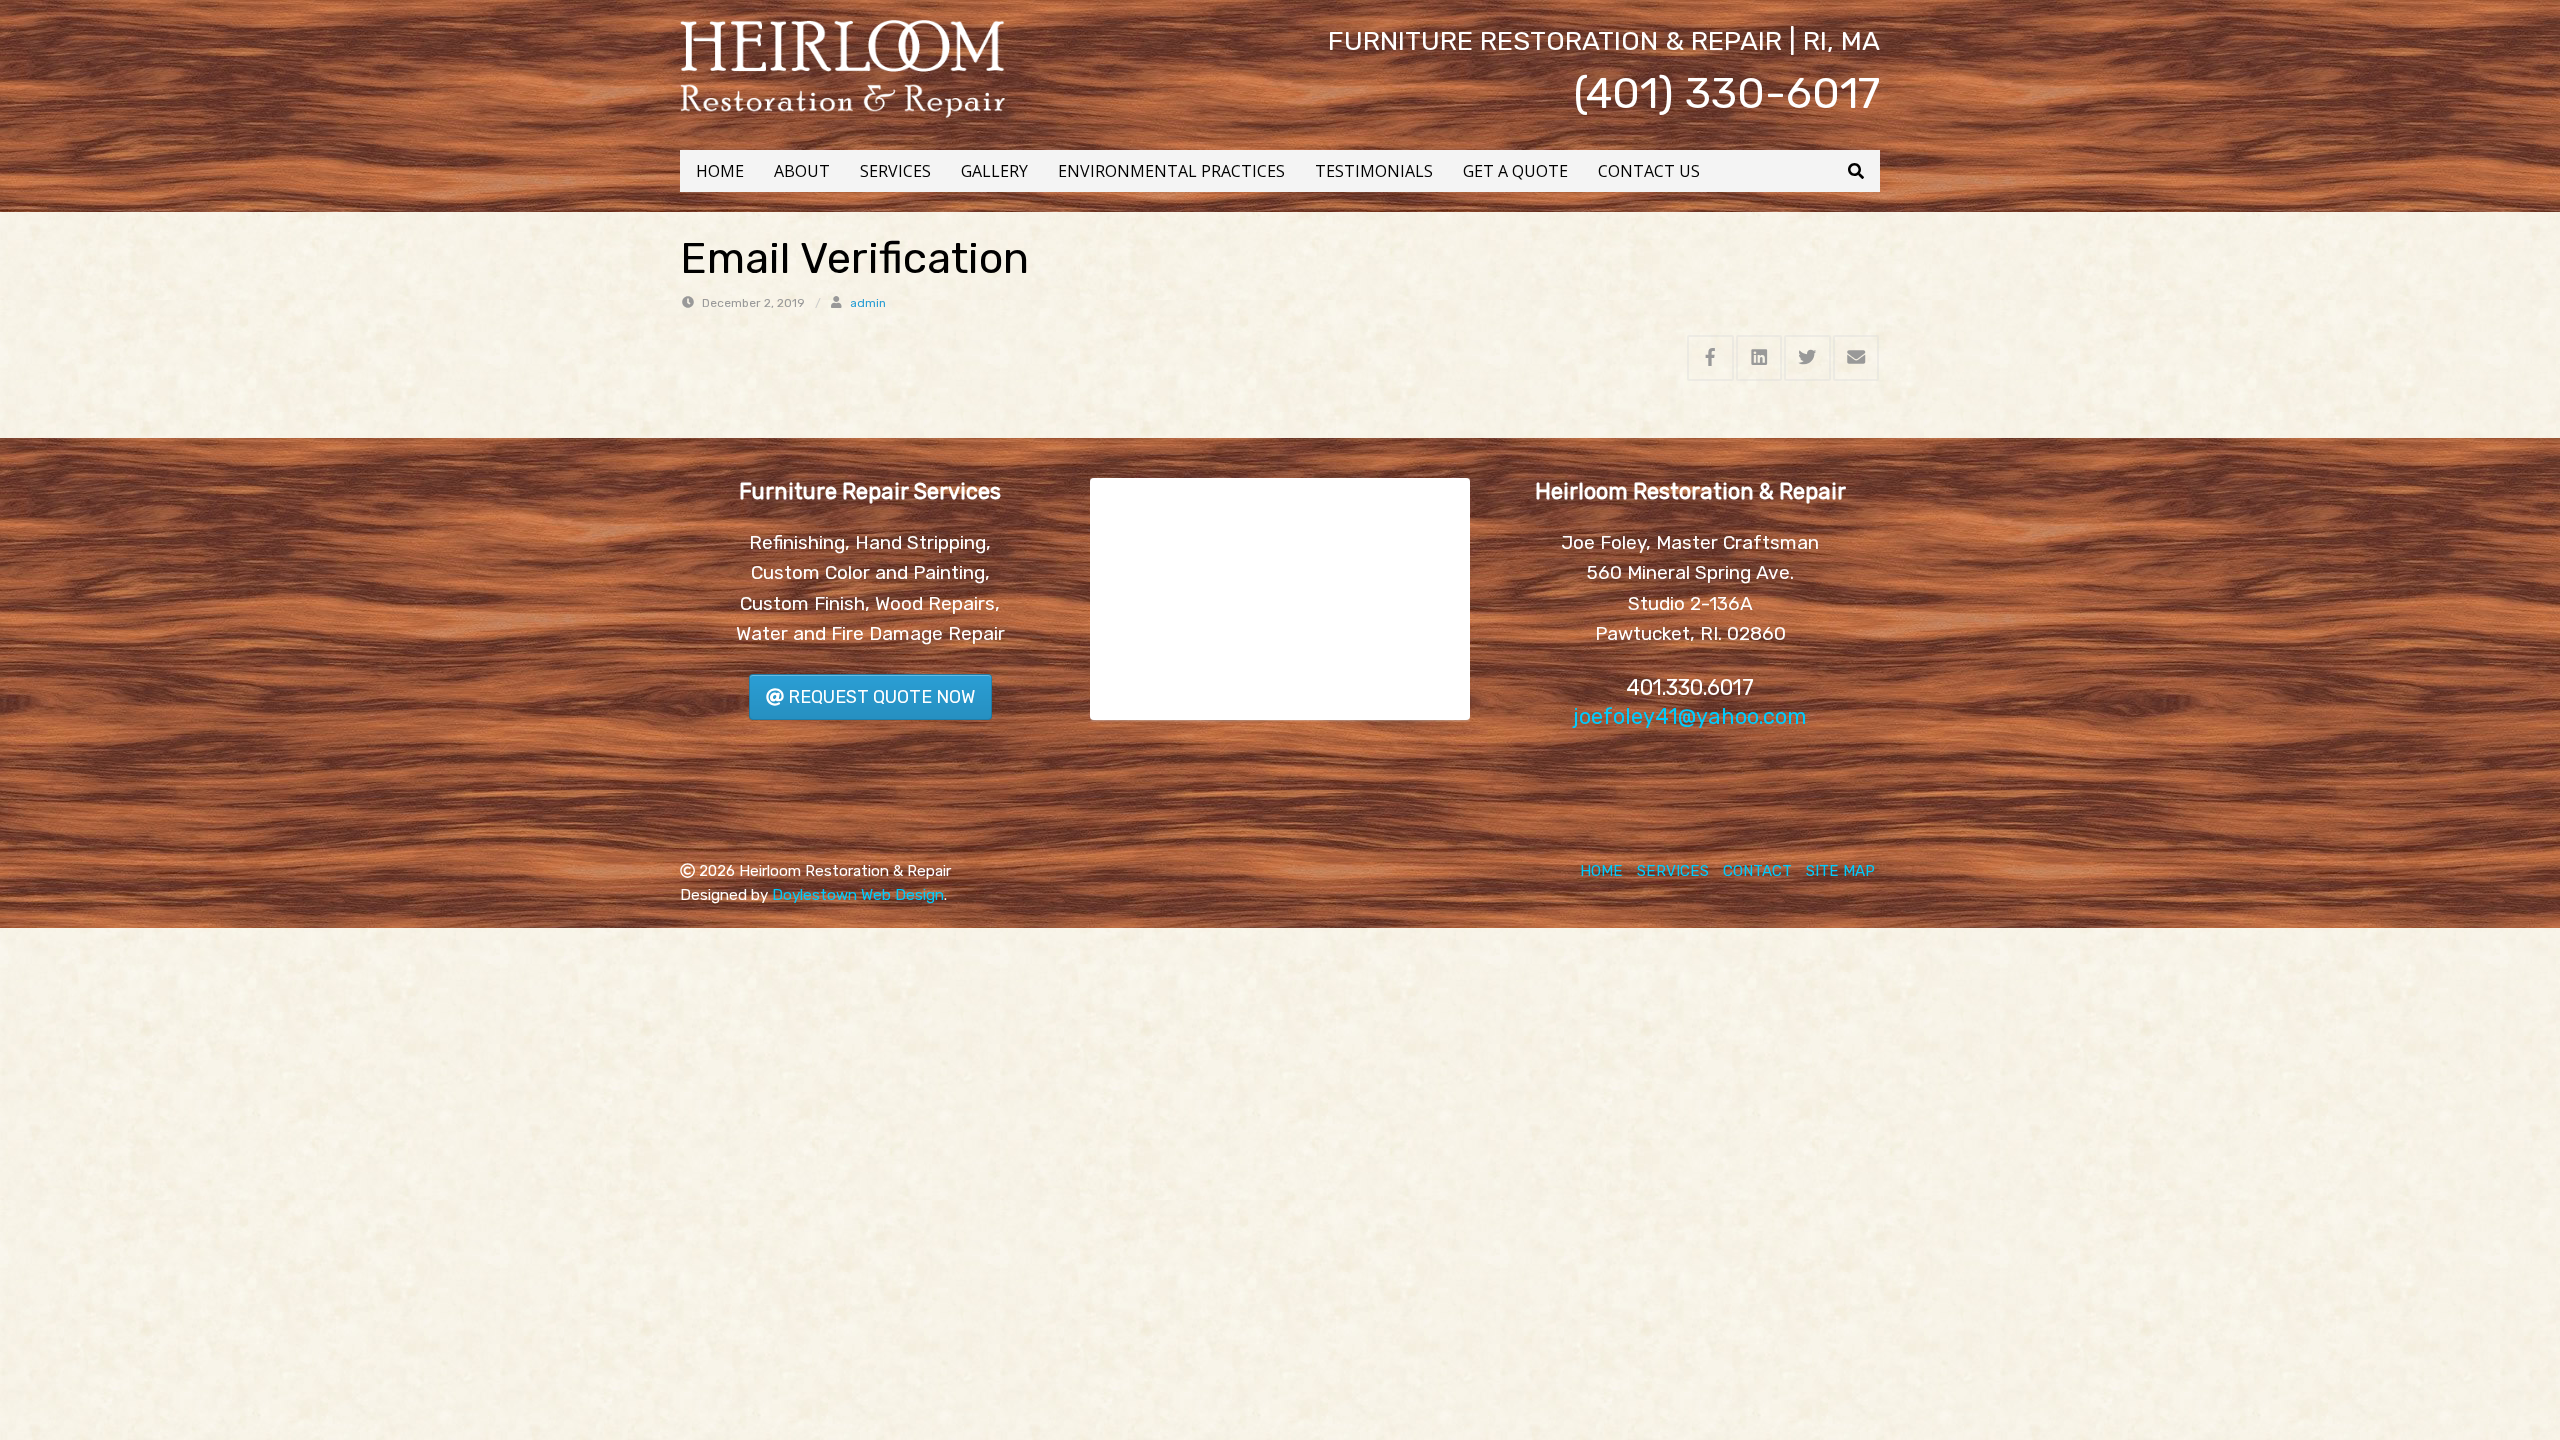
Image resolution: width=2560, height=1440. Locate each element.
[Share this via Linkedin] (1759, 358)
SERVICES (895, 171)
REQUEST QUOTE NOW (879, 697)
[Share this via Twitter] (1807, 358)
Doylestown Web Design (858, 895)
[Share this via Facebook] (1710, 358)
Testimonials (1374, 171)
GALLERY (994, 171)
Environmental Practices (1171, 171)
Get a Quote (1515, 171)
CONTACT (1757, 871)
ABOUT (802, 171)
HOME (720, 171)
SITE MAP (1840, 871)
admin (868, 303)
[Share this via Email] (1856, 358)
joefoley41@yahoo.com (1690, 716)
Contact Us (1649, 171)
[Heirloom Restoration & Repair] (842, 67)
